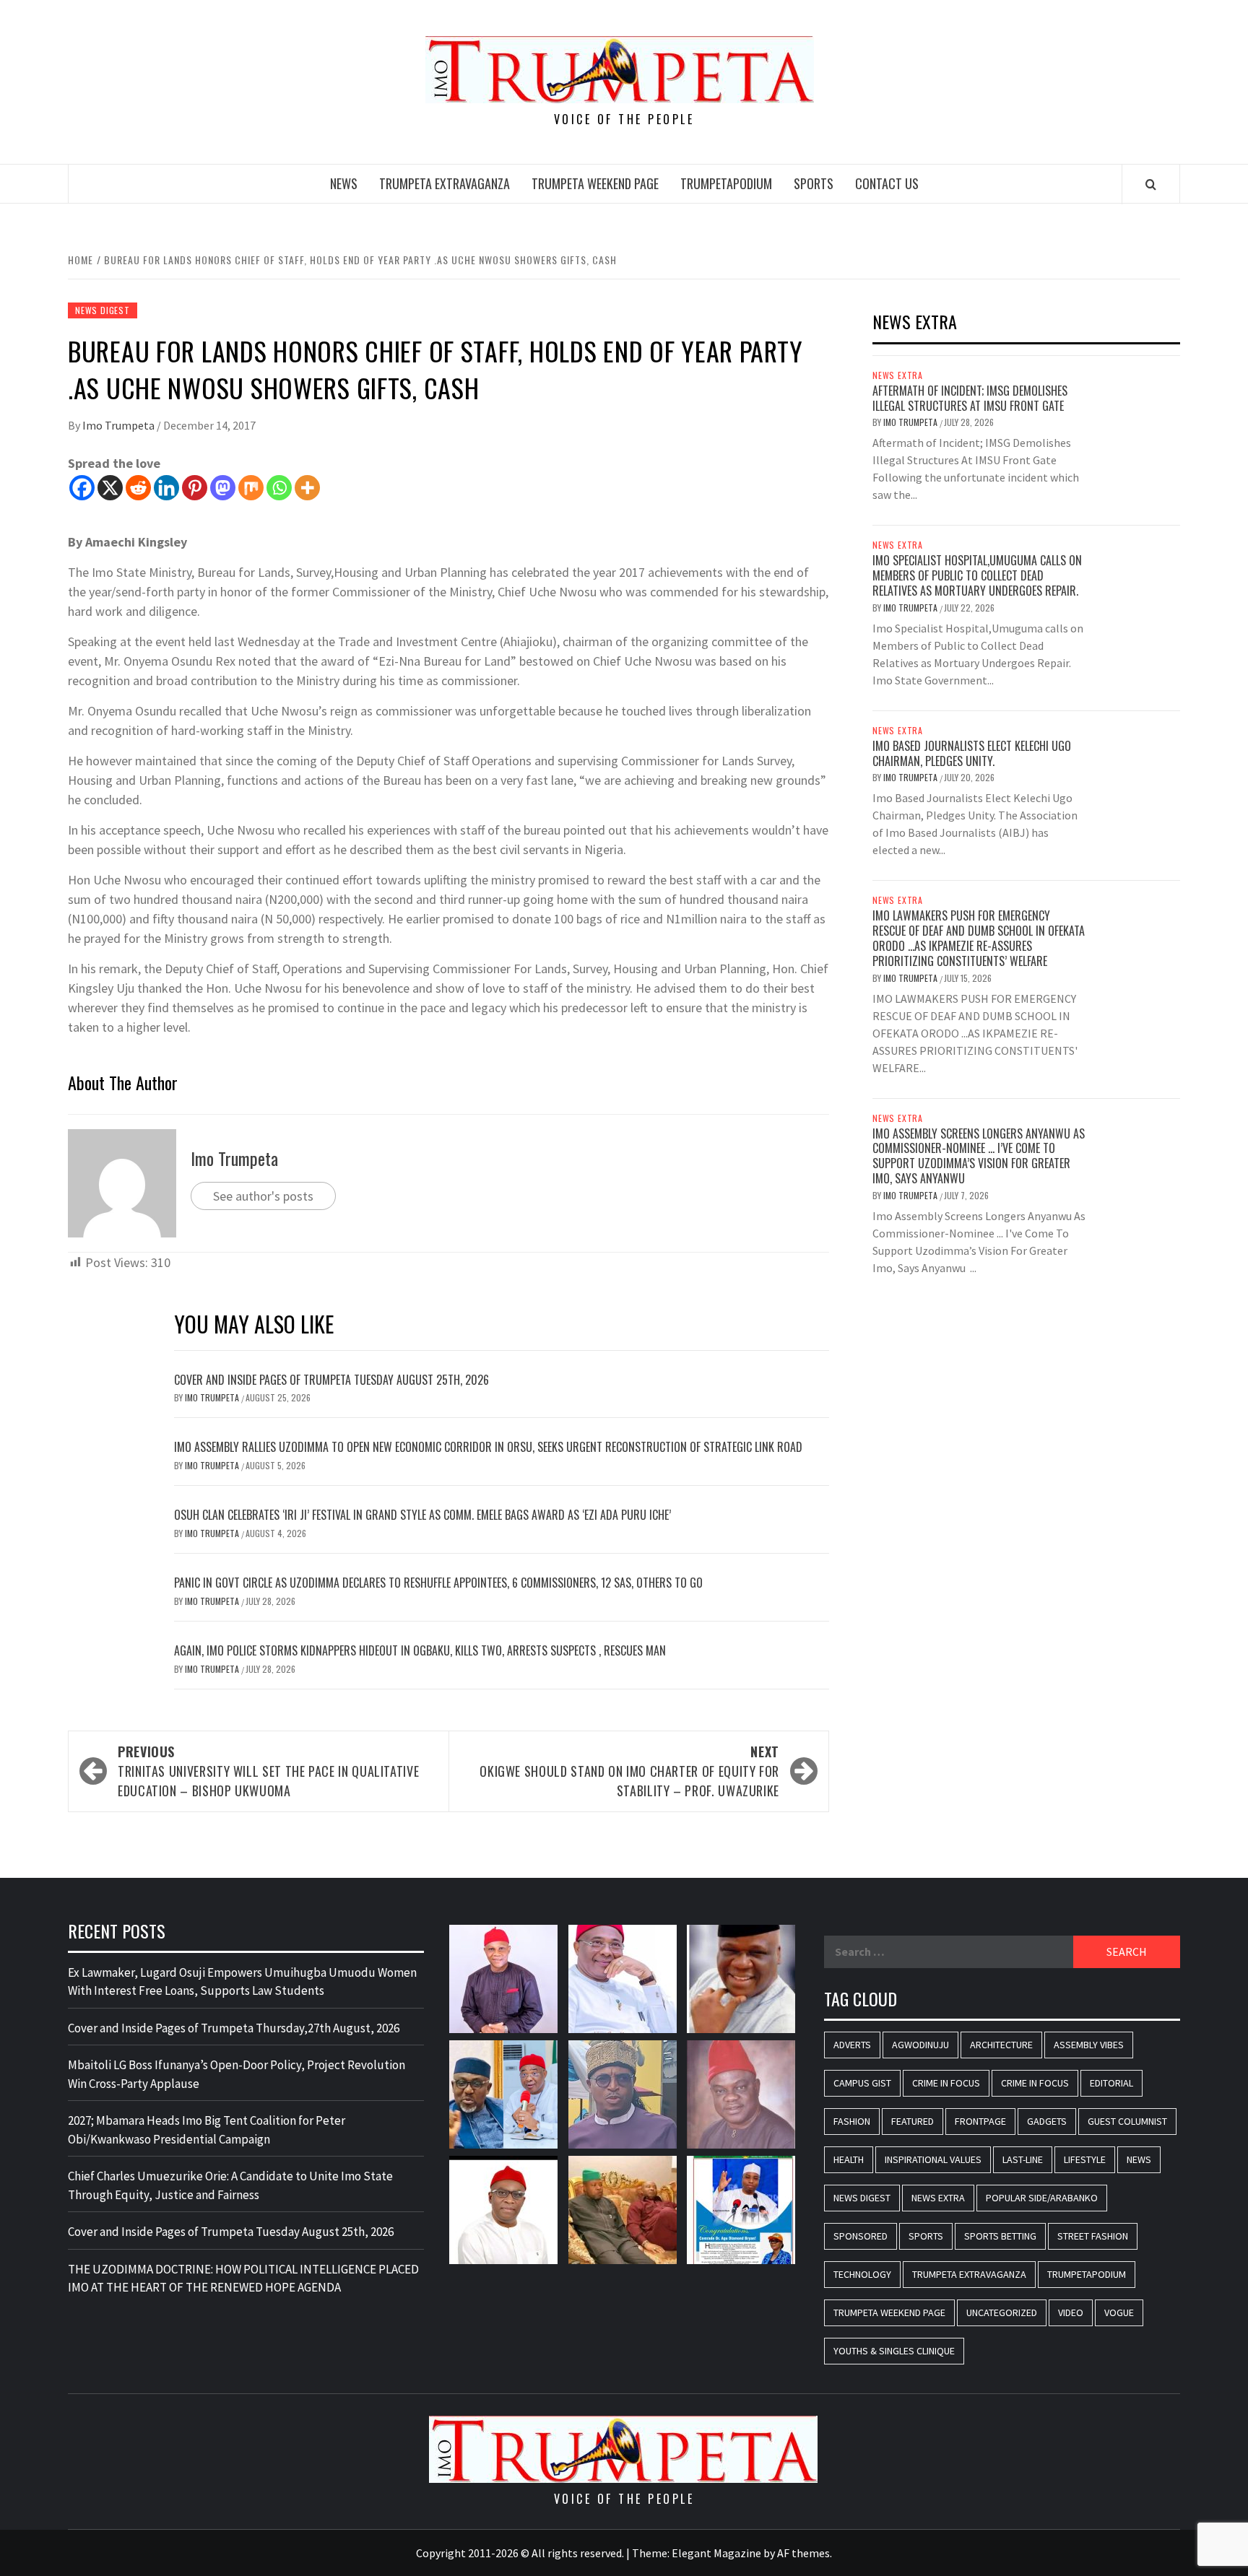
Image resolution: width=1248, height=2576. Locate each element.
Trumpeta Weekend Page (595, 183)
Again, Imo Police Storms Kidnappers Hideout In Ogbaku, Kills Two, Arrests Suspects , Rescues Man (420, 1650)
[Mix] (251, 488)
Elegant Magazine (716, 2553)
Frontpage (980, 2121)
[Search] (1151, 184)
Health (849, 2159)
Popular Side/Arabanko (1042, 2198)
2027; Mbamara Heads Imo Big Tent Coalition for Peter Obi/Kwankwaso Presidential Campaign (207, 2130)
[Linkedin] (166, 488)
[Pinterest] (195, 488)
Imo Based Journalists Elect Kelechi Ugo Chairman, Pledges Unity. (972, 753)
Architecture (1001, 2045)
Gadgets (1047, 2121)
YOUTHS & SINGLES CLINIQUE (894, 2351)
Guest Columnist (1127, 2121)
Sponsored (861, 2236)
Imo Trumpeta (120, 425)
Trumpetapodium (726, 183)
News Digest (103, 310)
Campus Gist (862, 2083)
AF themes (803, 2553)
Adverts (852, 2045)
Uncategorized (1002, 2312)
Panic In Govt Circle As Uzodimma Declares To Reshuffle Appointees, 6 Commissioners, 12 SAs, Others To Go (438, 1583)
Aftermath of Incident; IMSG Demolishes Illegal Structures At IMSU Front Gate (970, 398)
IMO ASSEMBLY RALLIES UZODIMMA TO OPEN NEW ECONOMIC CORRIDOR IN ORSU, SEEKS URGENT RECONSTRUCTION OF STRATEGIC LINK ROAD (488, 1447)
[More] (307, 488)
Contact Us (887, 183)
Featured (913, 2121)
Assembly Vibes (1089, 2045)
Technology (862, 2274)
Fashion (852, 2121)
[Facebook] (82, 488)
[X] (110, 488)
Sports (814, 183)
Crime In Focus (946, 2083)
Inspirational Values (933, 2159)
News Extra (898, 375)
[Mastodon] (223, 488)
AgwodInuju (920, 2045)
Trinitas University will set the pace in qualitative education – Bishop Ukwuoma (268, 1771)
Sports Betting (1000, 2236)
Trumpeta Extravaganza (445, 183)
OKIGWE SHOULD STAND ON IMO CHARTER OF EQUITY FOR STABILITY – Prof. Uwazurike (629, 1771)
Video (1071, 2312)
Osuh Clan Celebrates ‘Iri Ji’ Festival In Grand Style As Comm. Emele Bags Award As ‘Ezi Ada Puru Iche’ (422, 1515)
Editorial (1111, 2083)
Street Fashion (1093, 2236)
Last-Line (1023, 2159)
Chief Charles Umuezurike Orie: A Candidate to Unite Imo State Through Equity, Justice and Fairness (230, 2185)
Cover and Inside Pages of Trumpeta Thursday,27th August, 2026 (234, 2028)
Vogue (1119, 2312)
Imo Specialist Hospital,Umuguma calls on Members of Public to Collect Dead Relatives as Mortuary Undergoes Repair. (977, 575)
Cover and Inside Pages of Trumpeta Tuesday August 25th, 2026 (331, 1380)
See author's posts (263, 1196)
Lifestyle (1085, 2159)
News (344, 183)
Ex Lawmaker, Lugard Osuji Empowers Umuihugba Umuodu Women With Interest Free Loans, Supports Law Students (242, 1982)
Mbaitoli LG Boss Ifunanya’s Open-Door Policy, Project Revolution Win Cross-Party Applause (237, 2074)
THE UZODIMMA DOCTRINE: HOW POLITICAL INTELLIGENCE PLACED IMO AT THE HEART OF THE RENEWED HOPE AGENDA (243, 2279)
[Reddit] (138, 488)
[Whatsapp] (279, 488)
